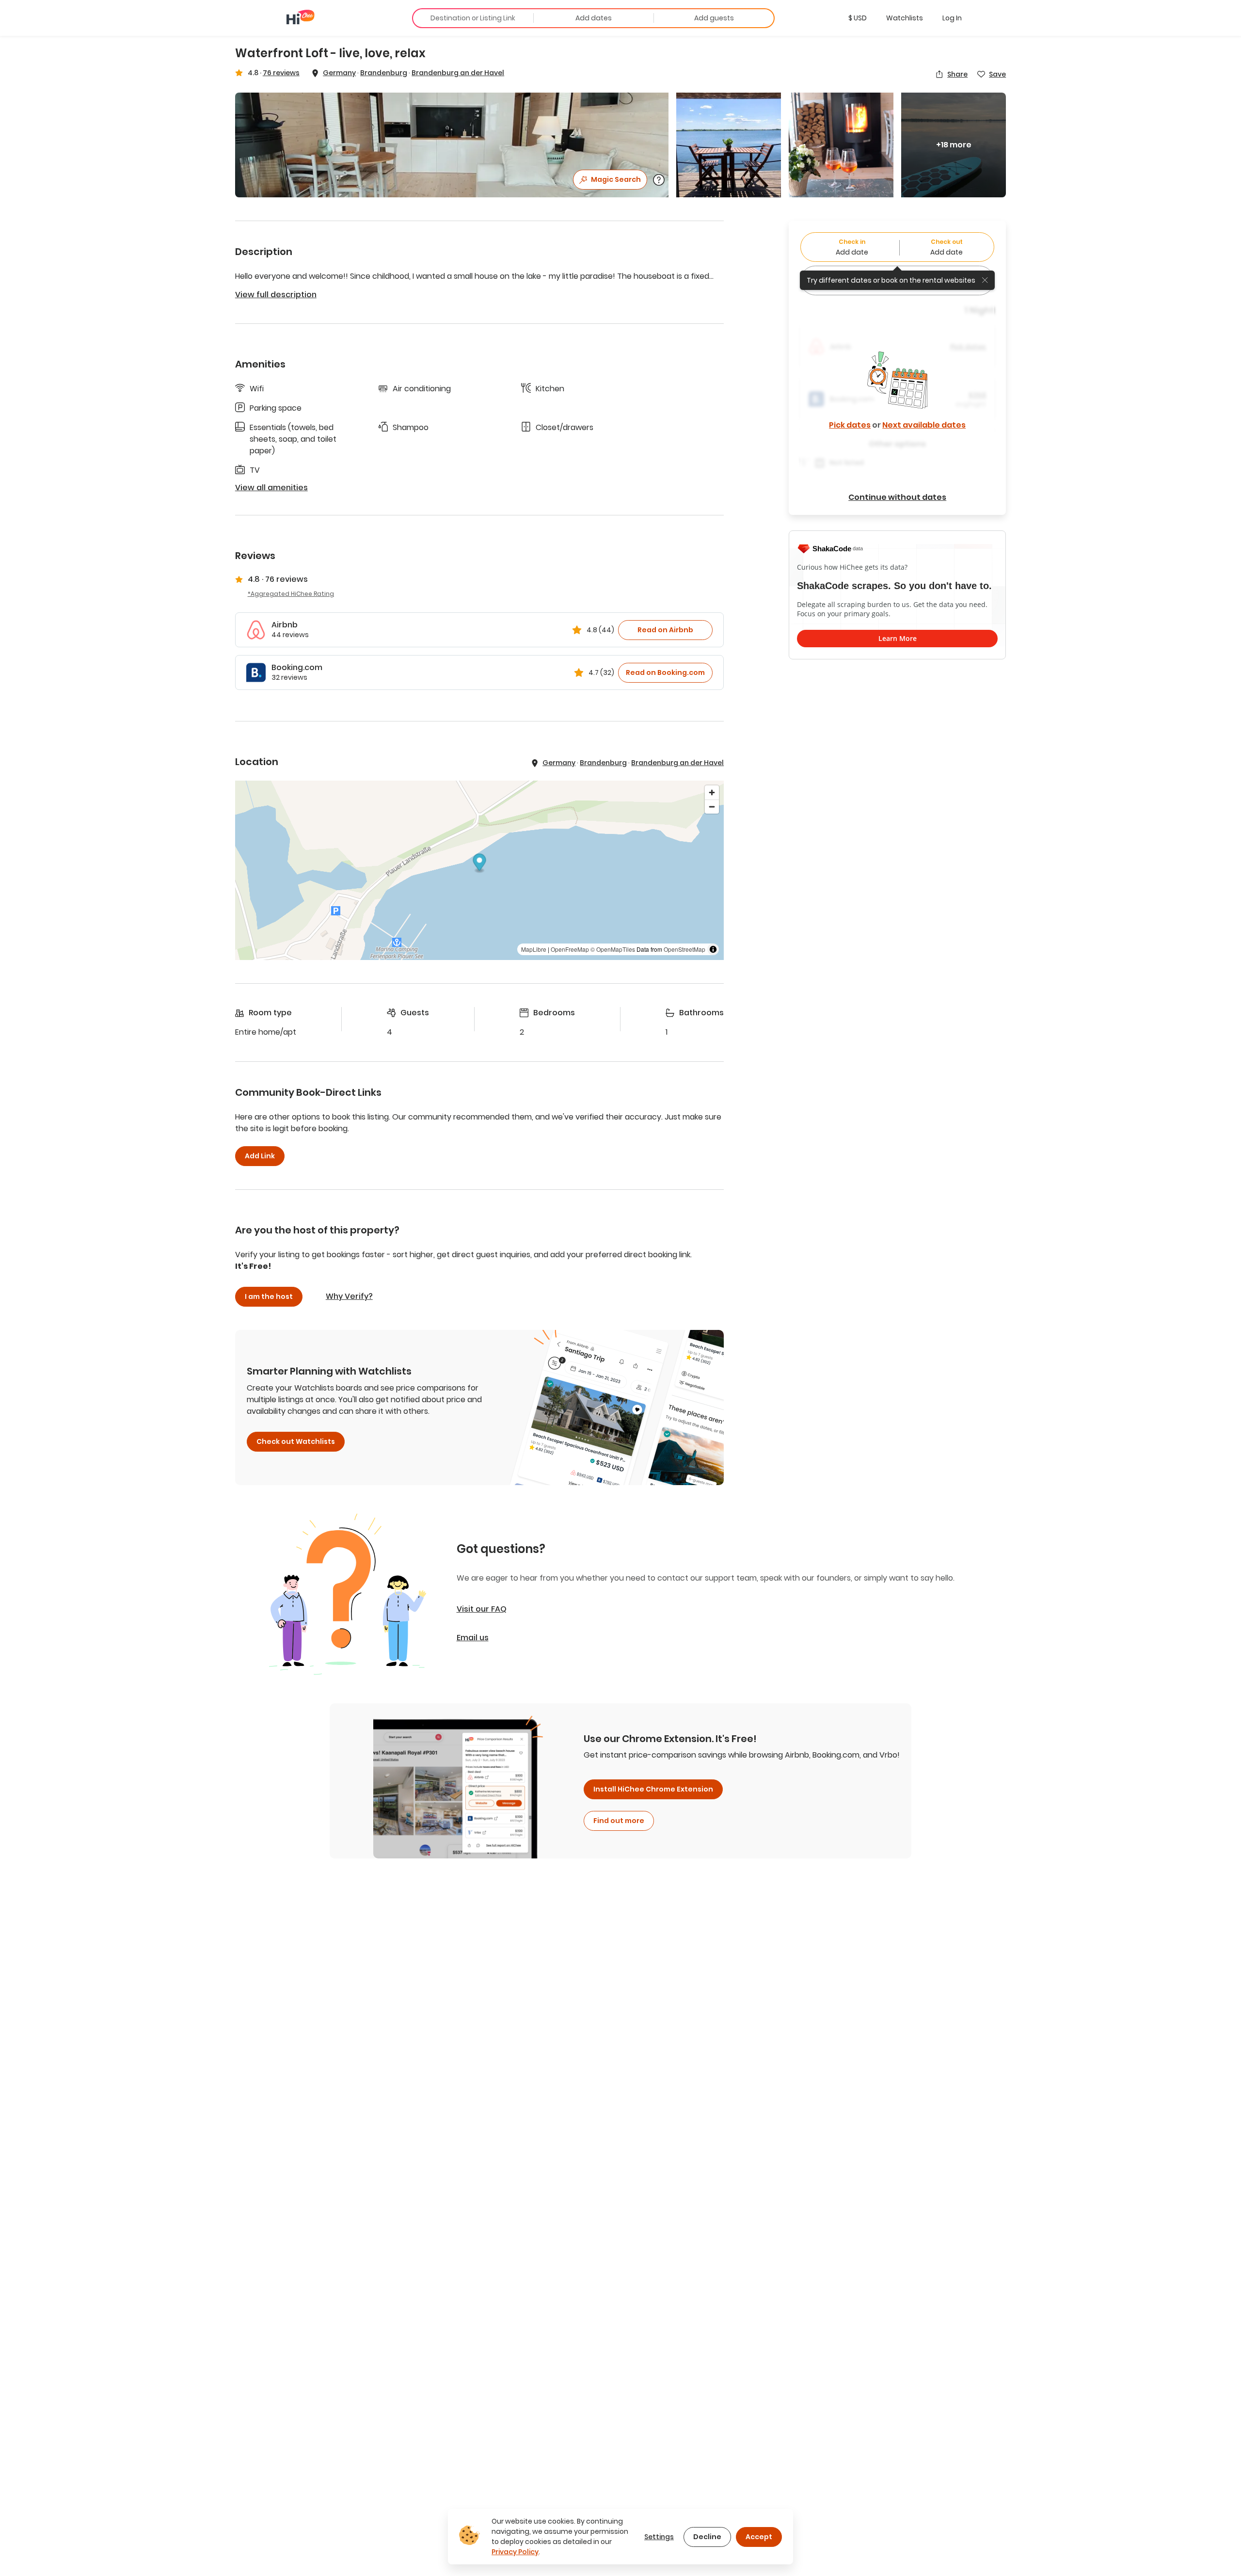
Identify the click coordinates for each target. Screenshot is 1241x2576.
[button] (858, 18)
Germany (339, 73)
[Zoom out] (712, 807)
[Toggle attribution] (713, 949)
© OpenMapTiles (613, 949)
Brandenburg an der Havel (458, 73)
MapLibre (534, 949)
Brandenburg (384, 73)
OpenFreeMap (570, 949)
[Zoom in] (712, 792)
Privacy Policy (515, 2552)
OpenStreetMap (684, 949)
